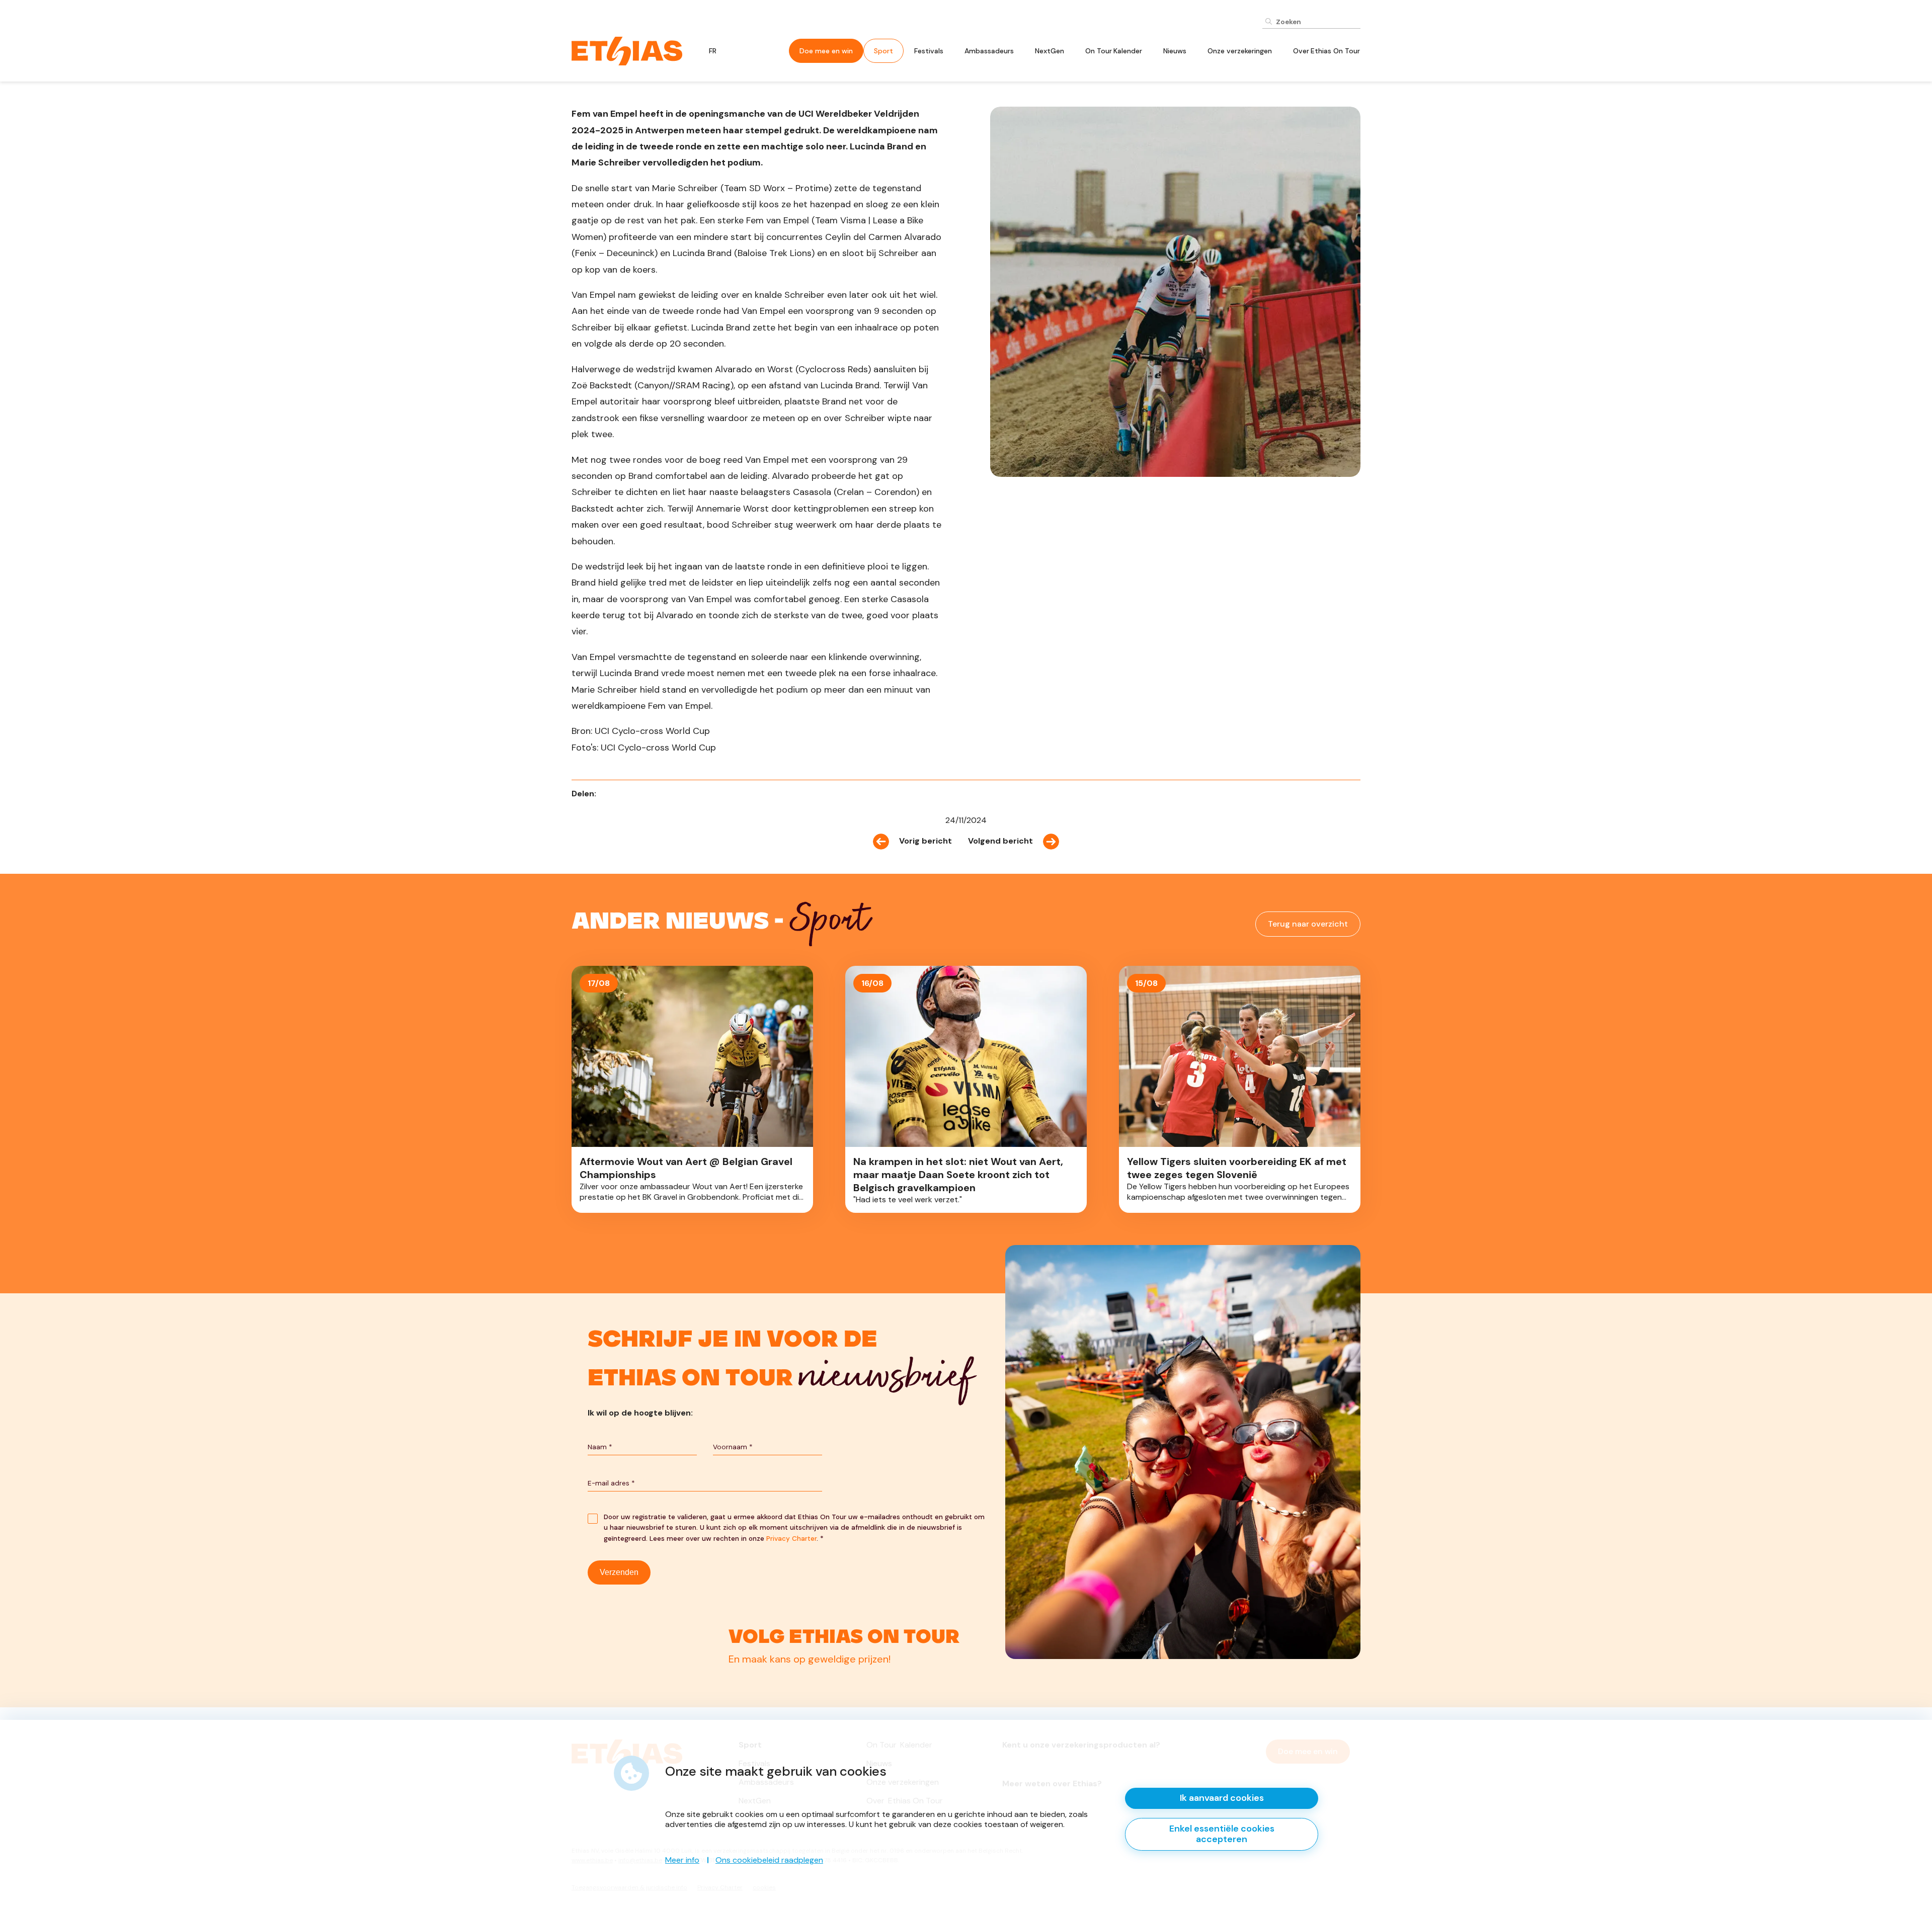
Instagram (788, 1654)
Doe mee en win (826, 51)
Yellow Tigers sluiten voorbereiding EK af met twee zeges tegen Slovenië (1240, 1089)
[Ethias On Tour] (627, 50)
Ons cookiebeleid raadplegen (769, 1860)
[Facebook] (607, 794)
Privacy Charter (791, 1539)
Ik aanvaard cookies (1222, 1798)
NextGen (1050, 51)
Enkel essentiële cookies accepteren (1222, 1834)
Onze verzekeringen (1240, 51)
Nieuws (1175, 51)
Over (1326, 51)
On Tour (1114, 51)
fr (713, 51)
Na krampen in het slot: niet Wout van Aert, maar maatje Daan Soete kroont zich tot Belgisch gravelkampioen (966, 1089)
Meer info (682, 1860)
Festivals (929, 51)
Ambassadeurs (989, 51)
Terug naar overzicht (1308, 924)
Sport (883, 51)
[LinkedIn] (621, 794)
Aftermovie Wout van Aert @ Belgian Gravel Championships (692, 1089)
